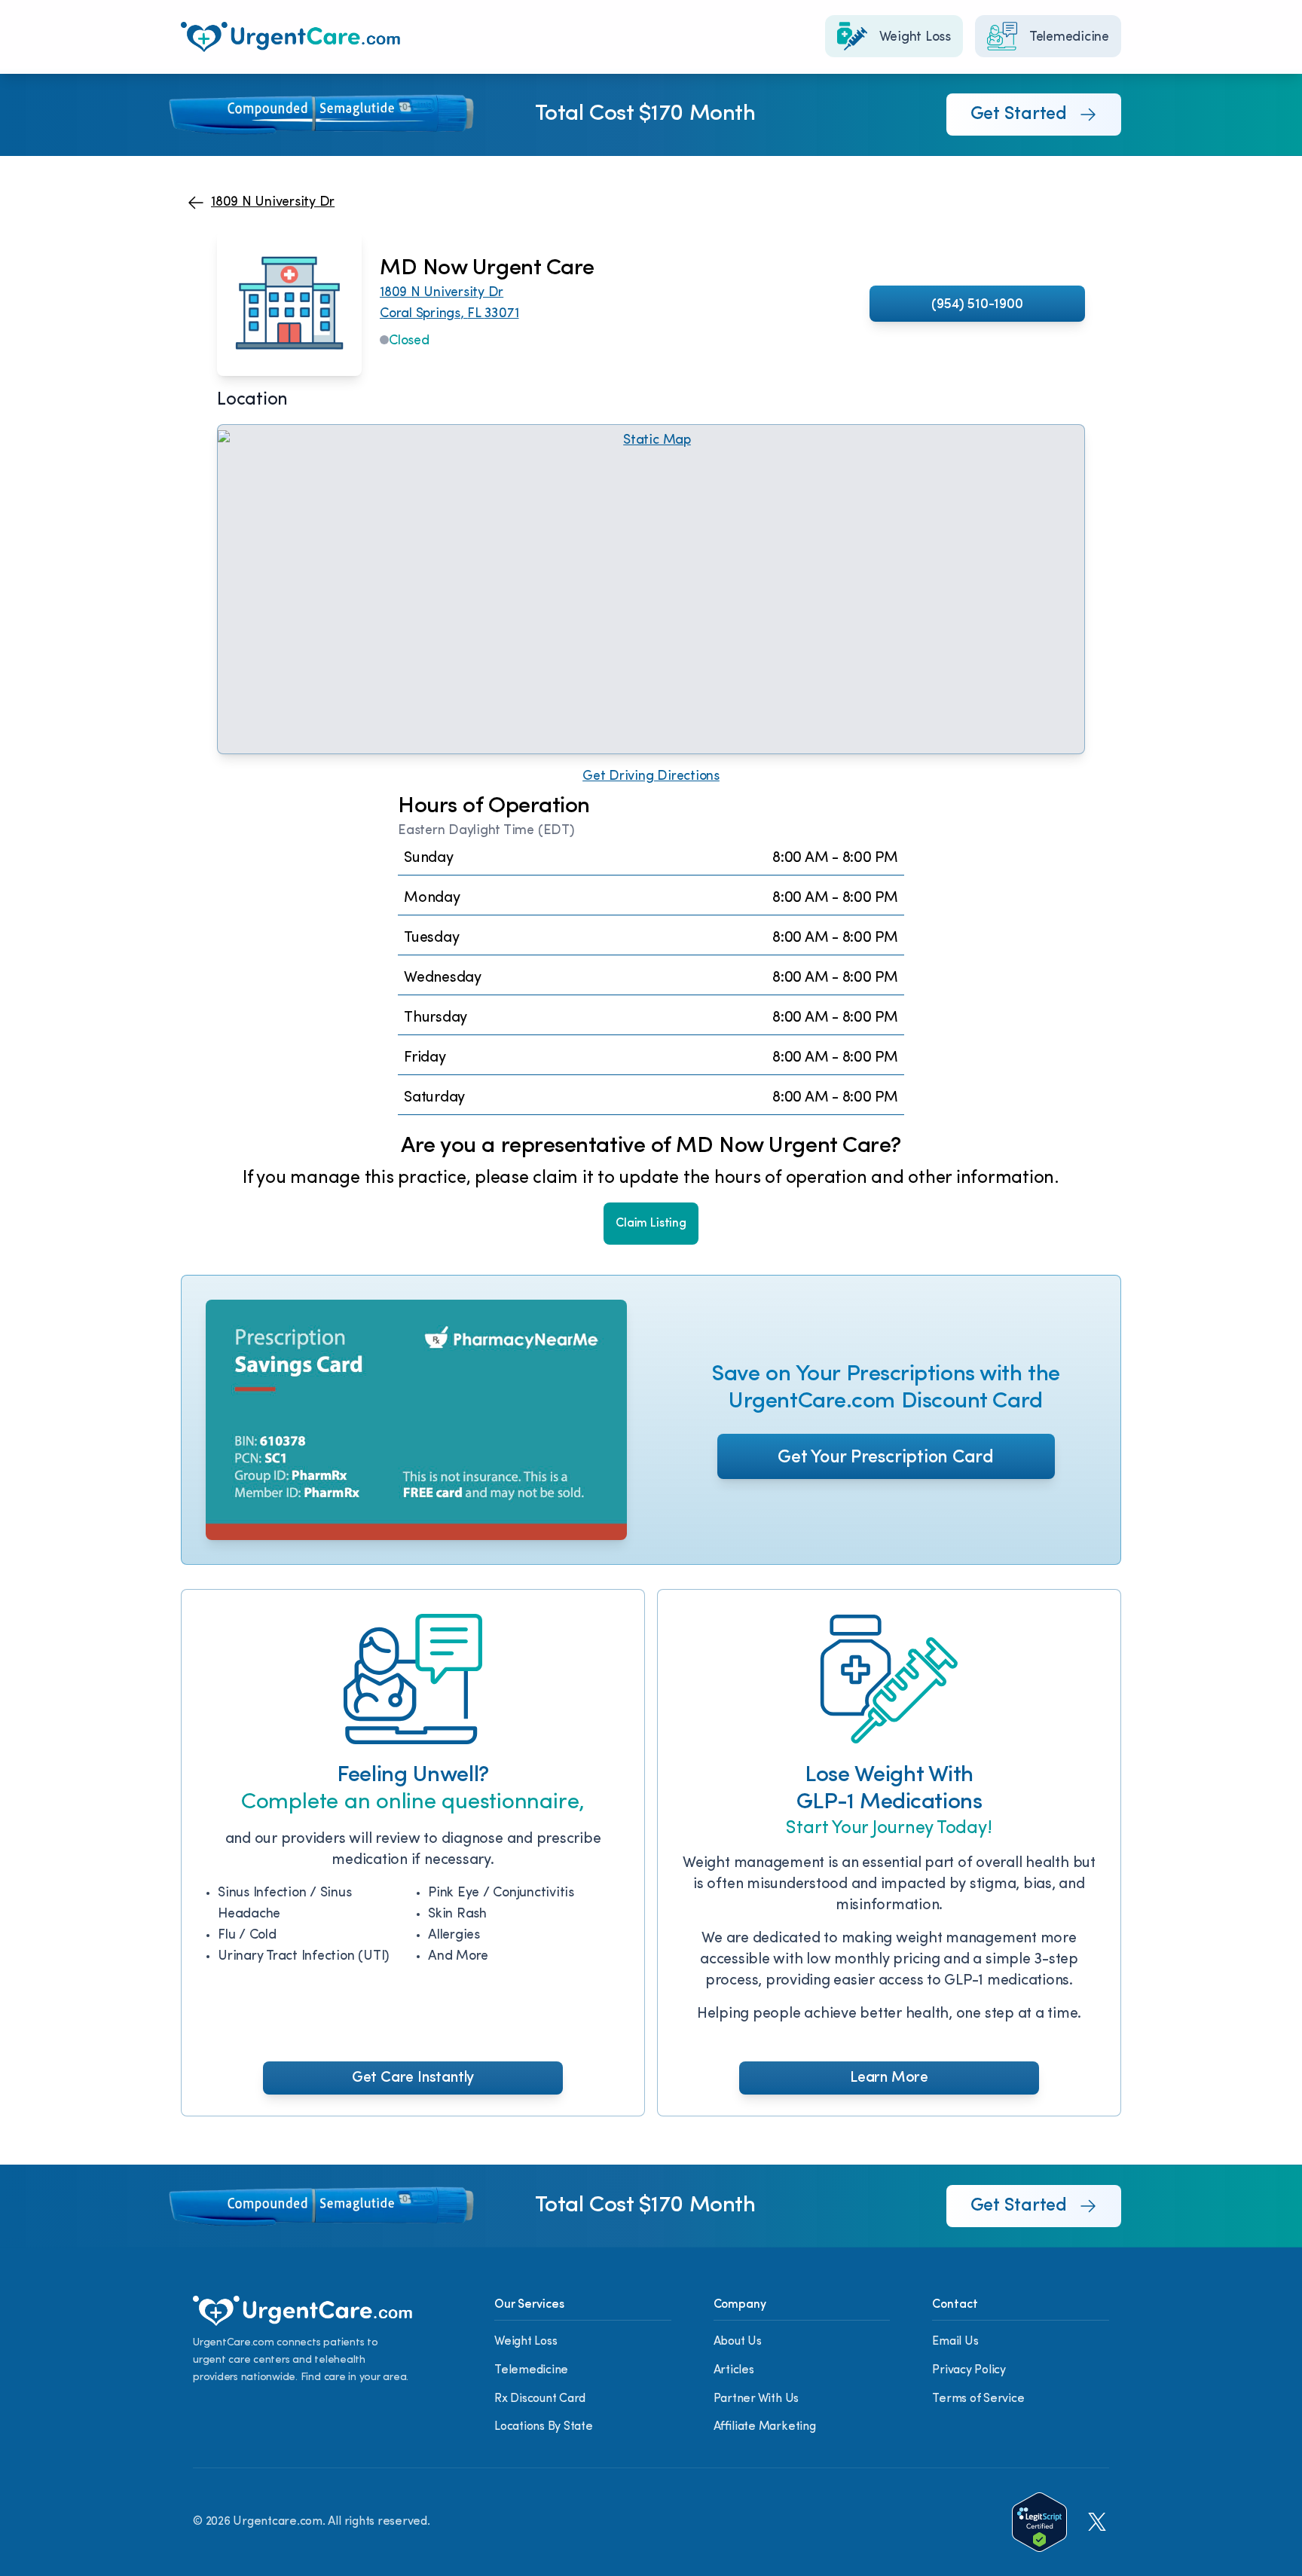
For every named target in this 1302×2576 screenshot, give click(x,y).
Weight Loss (526, 2342)
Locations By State (544, 2427)
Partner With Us (756, 2399)
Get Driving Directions (651, 777)
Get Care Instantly (413, 2078)
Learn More (889, 2078)
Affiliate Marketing (765, 2427)
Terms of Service (978, 2399)
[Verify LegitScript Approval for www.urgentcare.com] (1039, 2522)
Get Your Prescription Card (886, 1458)
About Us (738, 2342)
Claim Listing (651, 1224)
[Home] (290, 37)
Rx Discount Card (540, 2399)
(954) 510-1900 (977, 305)
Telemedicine (531, 2370)
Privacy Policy (969, 2370)
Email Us (955, 2342)
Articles (734, 2370)
